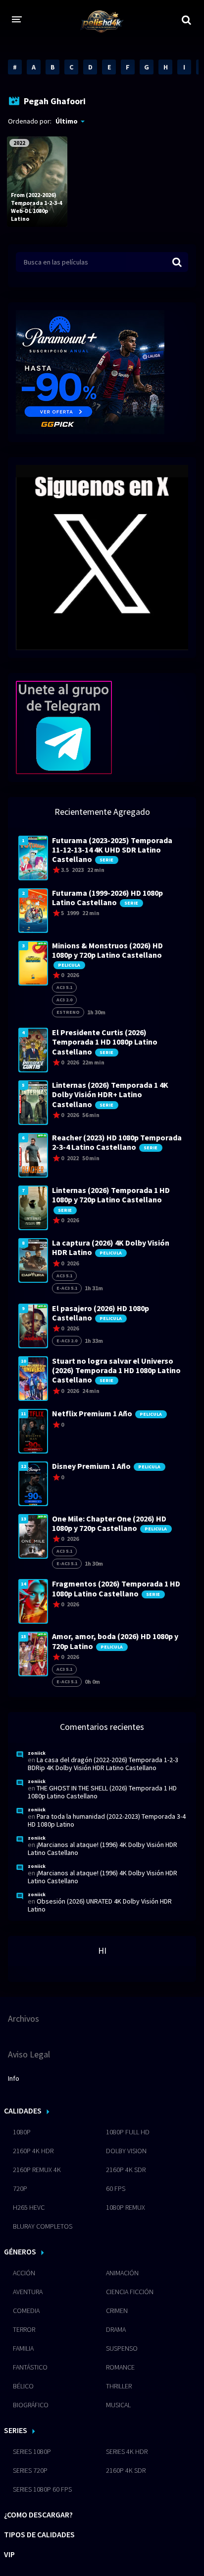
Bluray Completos (43, 2226)
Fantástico (30, 2367)
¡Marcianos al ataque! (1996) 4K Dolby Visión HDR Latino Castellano (102, 1849)
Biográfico (31, 2405)
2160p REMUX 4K (37, 2170)
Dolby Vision (126, 2151)
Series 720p (30, 2470)
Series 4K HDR (127, 2451)
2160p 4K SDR (126, 2170)
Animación (122, 2273)
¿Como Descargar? (38, 2514)
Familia (23, 2348)
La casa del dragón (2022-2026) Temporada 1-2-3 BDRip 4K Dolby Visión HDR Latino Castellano (103, 1764)
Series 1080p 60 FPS (42, 2489)
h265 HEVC (29, 2207)
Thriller (119, 2386)
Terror (24, 2329)
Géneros (20, 2251)
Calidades (23, 2111)
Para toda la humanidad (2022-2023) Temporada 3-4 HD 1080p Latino (107, 1820)
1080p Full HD (128, 2132)
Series (16, 2430)
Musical (118, 2405)
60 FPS (116, 2188)
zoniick (37, 1753)
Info (14, 2078)
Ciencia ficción (130, 2292)
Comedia (26, 2311)
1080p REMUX (126, 2207)
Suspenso (122, 2348)
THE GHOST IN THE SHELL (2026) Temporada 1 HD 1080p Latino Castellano (102, 1792)
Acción (24, 2273)
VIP (9, 2554)
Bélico (23, 2386)
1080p (22, 2132)
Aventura (28, 2292)
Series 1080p (32, 2451)
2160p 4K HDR (33, 2151)
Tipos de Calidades (39, 2534)
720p (20, 2188)
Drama (116, 2329)
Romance (120, 2367)
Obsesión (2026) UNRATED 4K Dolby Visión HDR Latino (100, 1905)
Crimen (117, 2311)
